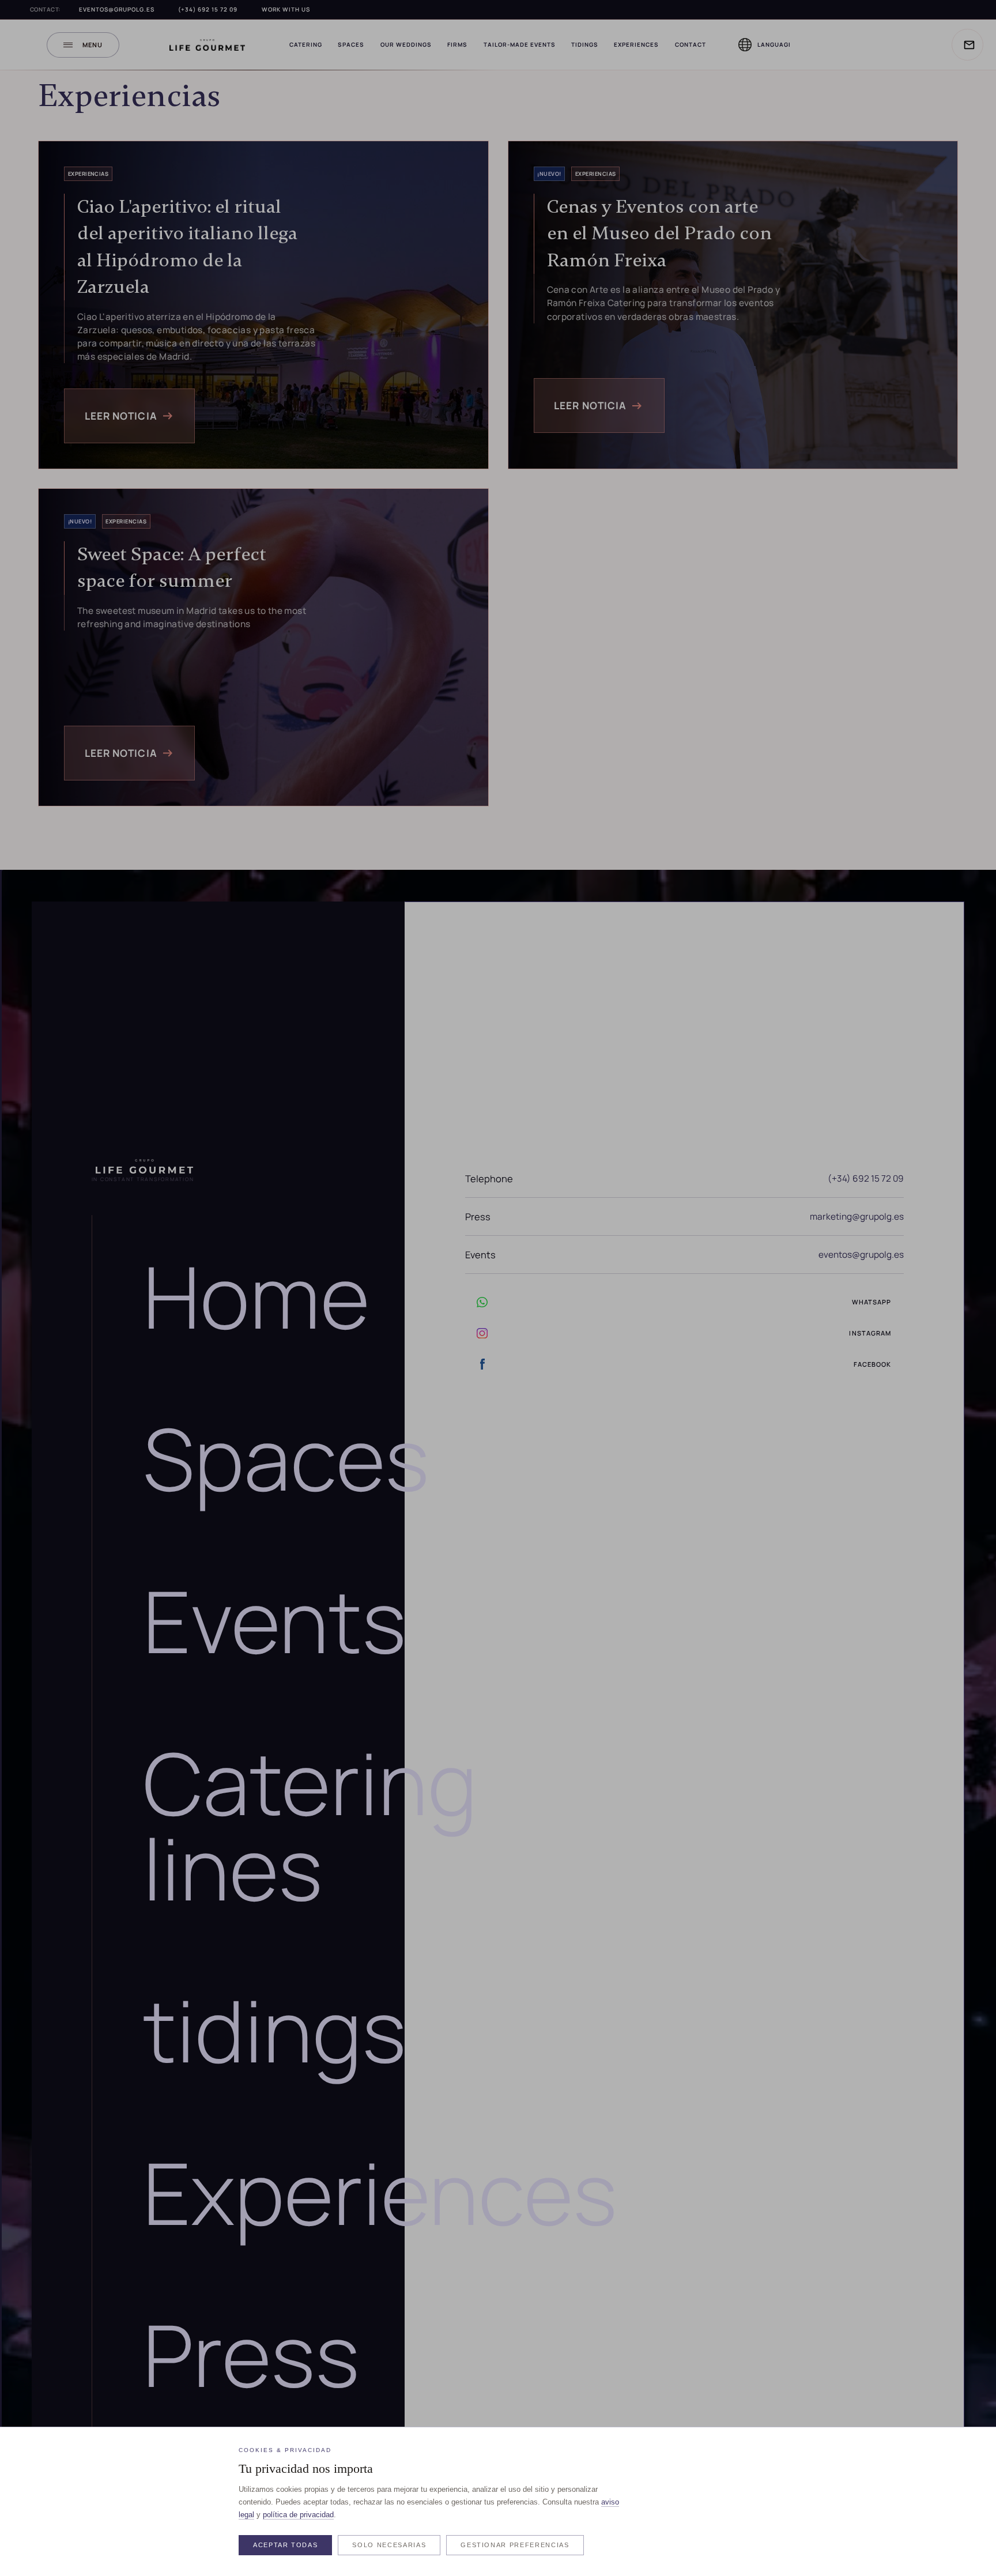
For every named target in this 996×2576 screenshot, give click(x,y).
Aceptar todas (285, 2545)
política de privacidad (298, 2515)
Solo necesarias (389, 2545)
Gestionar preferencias (515, 2545)
